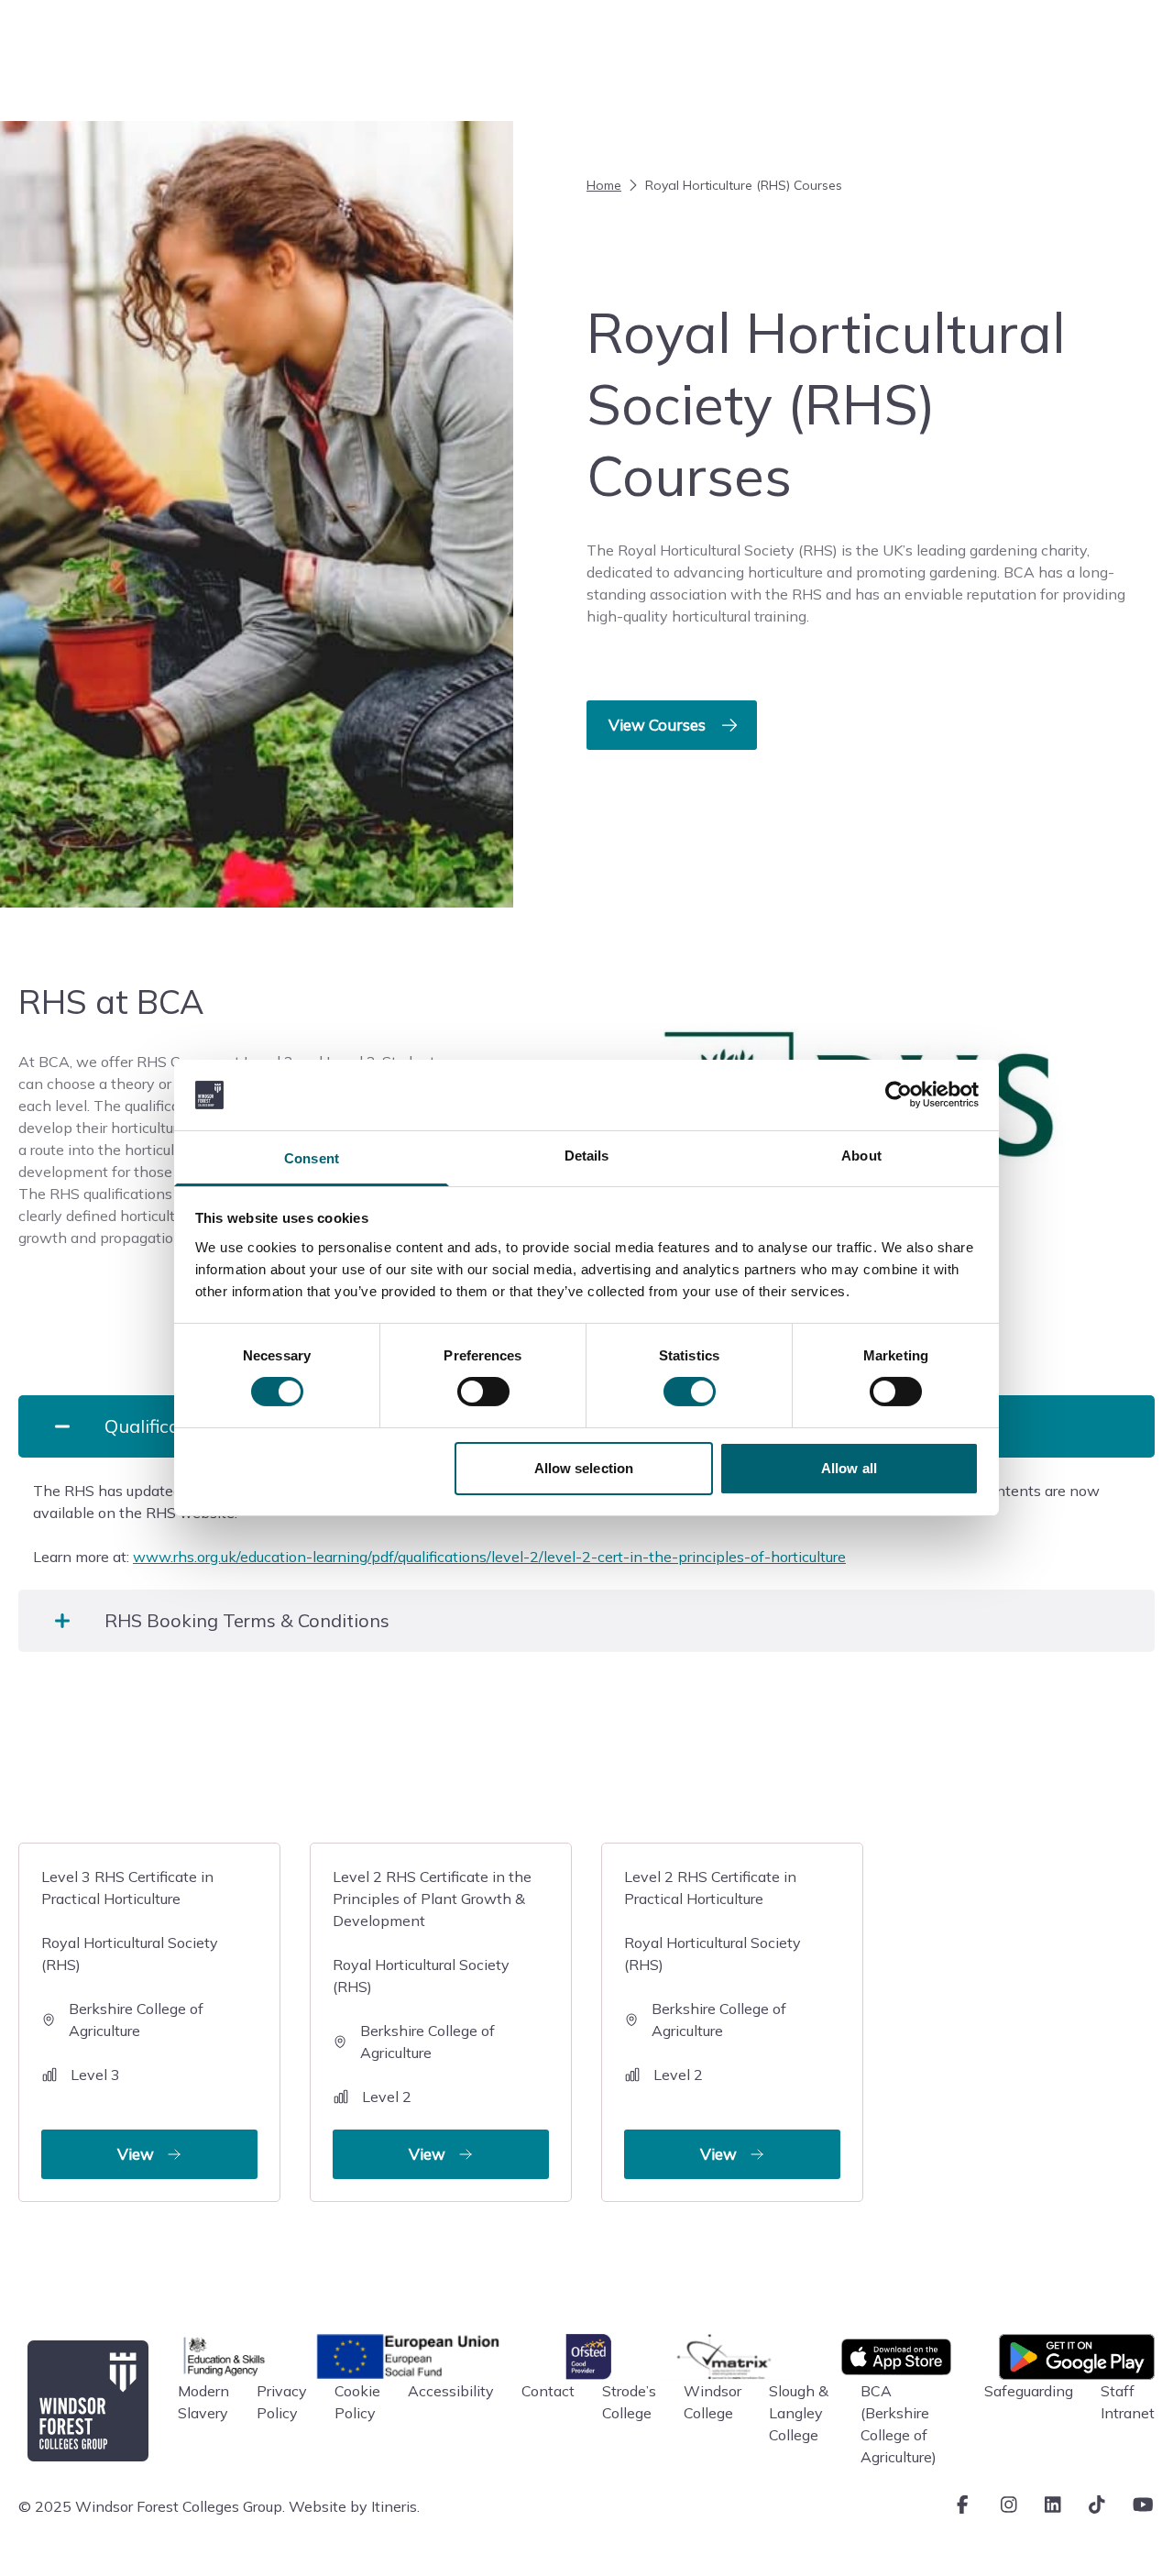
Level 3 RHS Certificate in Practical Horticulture (130, 2015)
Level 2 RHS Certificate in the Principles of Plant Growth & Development (432, 2015)
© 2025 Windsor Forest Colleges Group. (152, 2506)
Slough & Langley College (799, 2413)
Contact (548, 2391)
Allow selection (584, 1468)
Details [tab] (587, 1156)
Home (604, 185)
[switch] (483, 1392)
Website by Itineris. (354, 2506)
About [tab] (861, 1156)
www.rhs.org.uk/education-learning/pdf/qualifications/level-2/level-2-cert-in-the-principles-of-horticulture (489, 1557)
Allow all (849, 1468)
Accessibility (451, 2391)
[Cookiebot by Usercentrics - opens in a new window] (899, 1095)
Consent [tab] (312, 1158)
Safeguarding (1029, 2391)
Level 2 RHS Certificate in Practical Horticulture (713, 2015)
